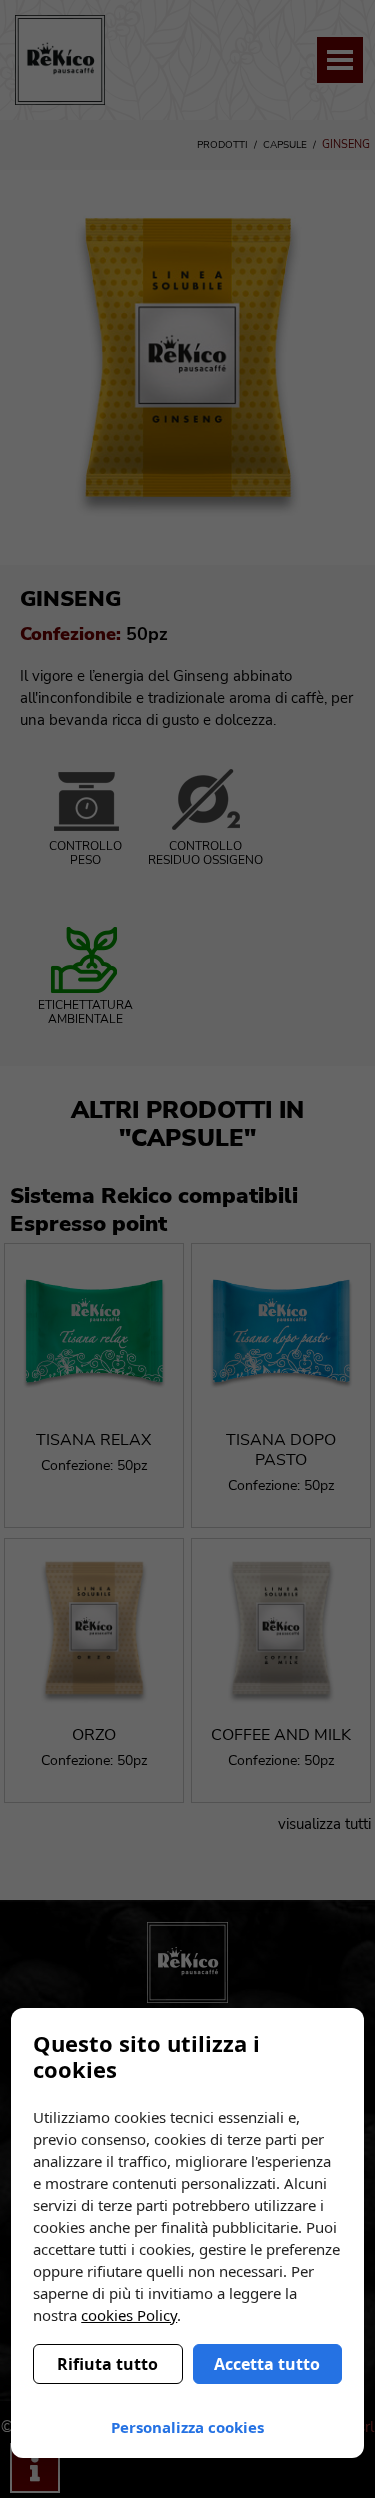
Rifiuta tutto (107, 2364)
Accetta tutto (267, 2364)
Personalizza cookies (187, 2427)
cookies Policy (129, 2315)
